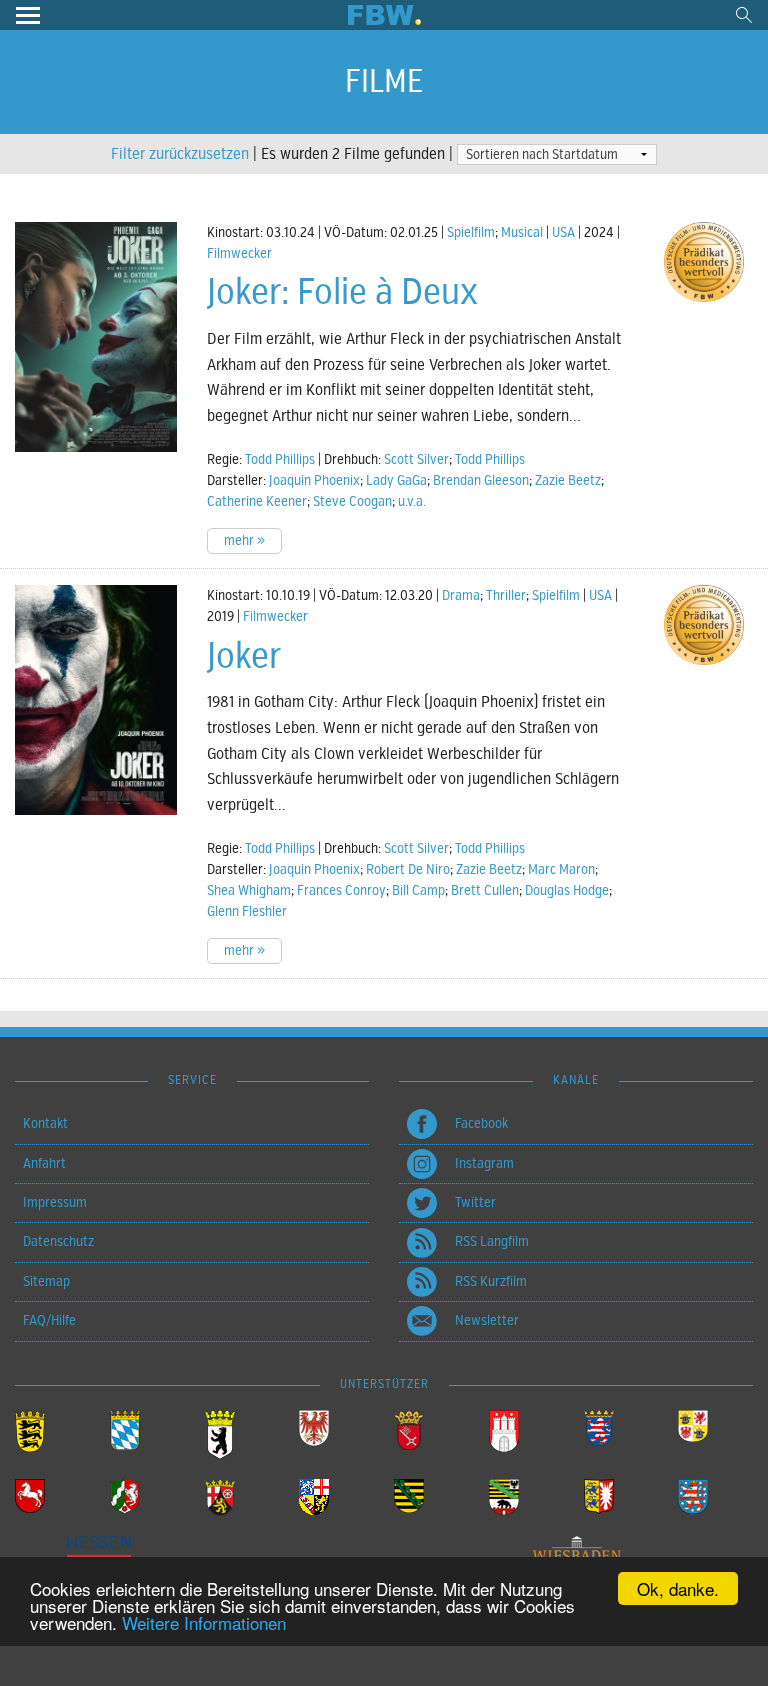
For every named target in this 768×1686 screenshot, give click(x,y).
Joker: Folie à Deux (342, 292)
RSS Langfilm (492, 1241)
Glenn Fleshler (247, 911)
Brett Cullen (485, 890)
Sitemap (46, 1281)
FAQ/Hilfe (49, 1320)
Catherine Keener (257, 501)
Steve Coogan (352, 501)
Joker (244, 656)
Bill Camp (418, 890)
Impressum (55, 1202)
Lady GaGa (396, 480)
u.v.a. (412, 501)
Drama (461, 595)
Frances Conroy (341, 890)
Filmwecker (239, 253)
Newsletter (487, 1320)
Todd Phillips (280, 459)
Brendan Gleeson (481, 480)
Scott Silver (416, 459)
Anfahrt (44, 1163)
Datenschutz (58, 1241)
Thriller (506, 595)
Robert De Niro (408, 869)
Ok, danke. (678, 1588)
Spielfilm (471, 232)
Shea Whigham (249, 890)
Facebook (481, 1123)
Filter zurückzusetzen (180, 154)
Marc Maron (561, 869)
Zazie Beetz (568, 480)
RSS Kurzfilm (491, 1281)
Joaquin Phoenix (314, 480)
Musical (522, 232)
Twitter (475, 1202)
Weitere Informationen (204, 1622)
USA (563, 232)
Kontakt (45, 1123)
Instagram (484, 1163)
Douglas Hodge (567, 890)
